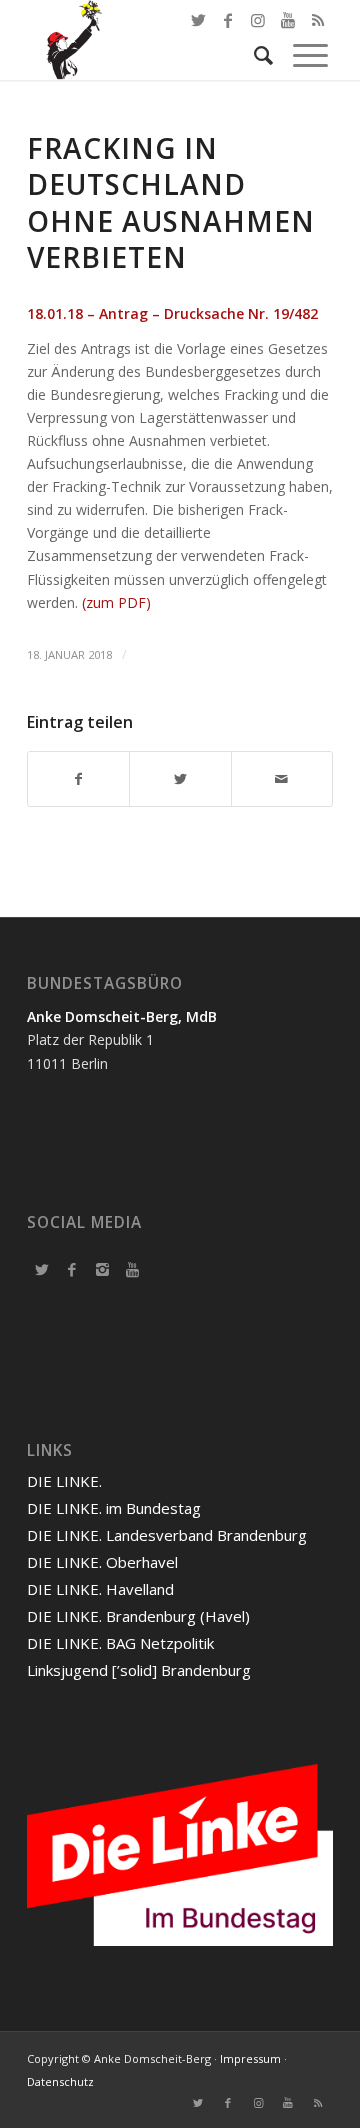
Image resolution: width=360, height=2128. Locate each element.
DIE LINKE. (64, 1481)
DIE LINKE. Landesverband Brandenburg (167, 1535)
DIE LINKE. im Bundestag (114, 1508)
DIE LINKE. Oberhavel (102, 1562)
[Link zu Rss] (318, 2103)
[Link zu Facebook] (228, 20)
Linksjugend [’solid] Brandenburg (139, 1670)
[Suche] (253, 55)
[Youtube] (132, 1269)
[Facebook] (72, 1269)
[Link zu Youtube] (288, 2103)
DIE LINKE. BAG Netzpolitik (120, 1643)
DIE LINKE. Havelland (100, 1589)
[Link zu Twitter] (198, 20)
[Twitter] (42, 1269)
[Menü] (300, 55)
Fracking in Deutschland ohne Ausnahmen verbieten (171, 202)
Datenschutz (60, 2081)
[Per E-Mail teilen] (282, 779)
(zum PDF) (116, 602)
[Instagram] (102, 1269)
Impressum (250, 2058)
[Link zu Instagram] (258, 2103)
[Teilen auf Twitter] (180, 779)
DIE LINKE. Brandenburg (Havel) (138, 1616)
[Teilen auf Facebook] (78, 779)
